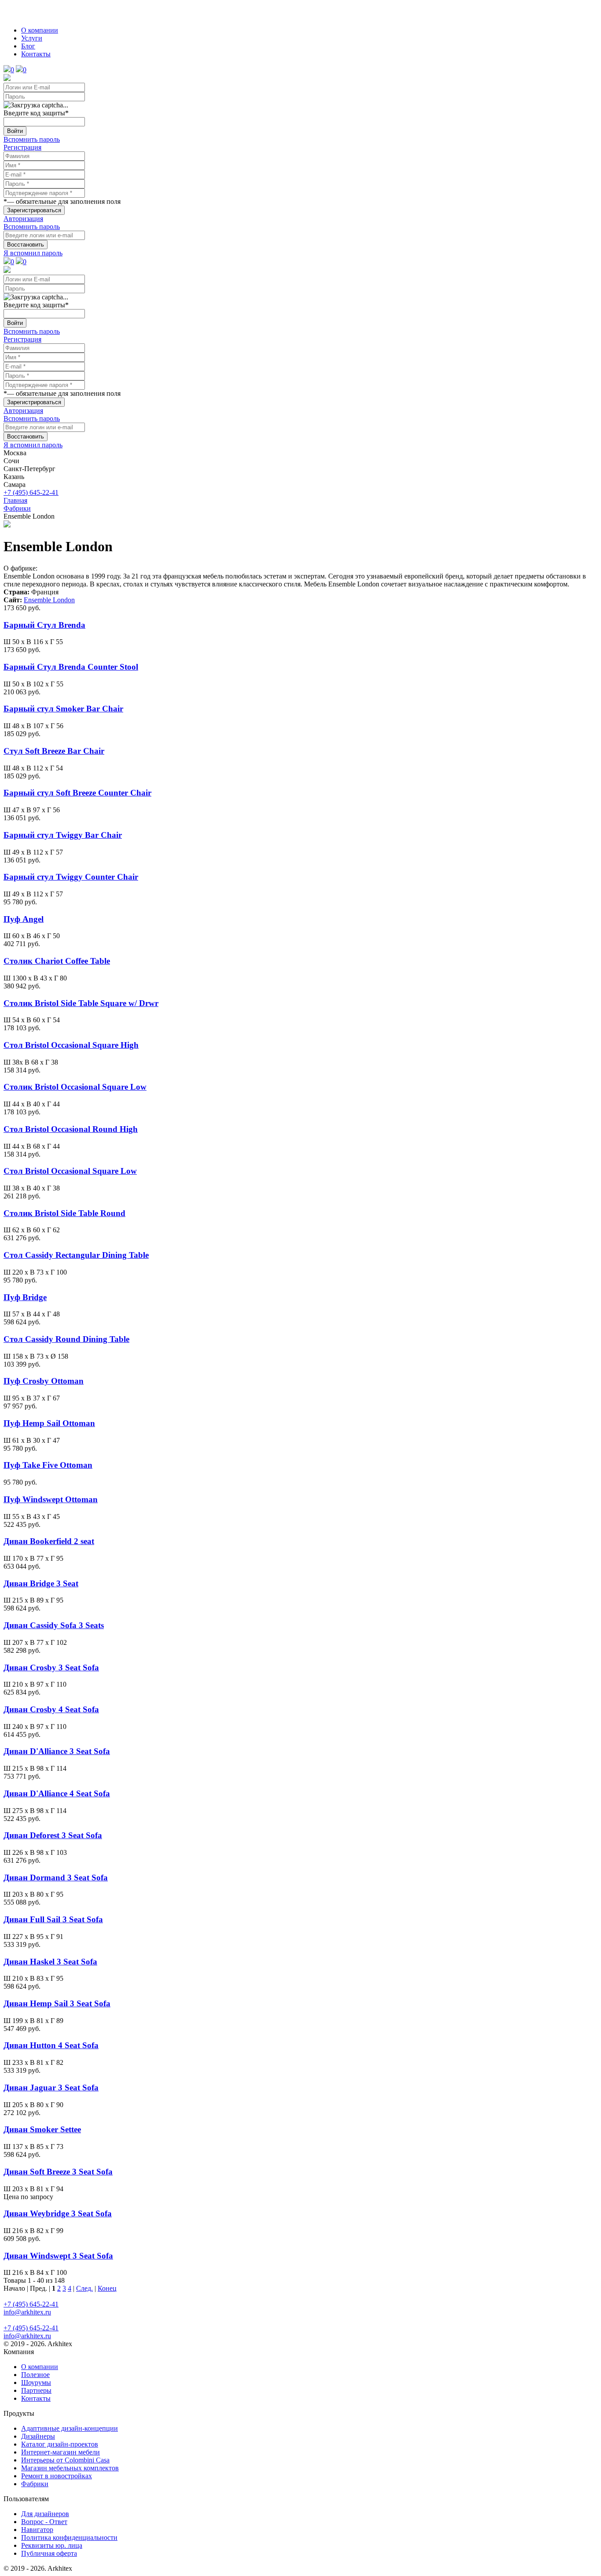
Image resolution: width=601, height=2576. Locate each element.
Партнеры (36, 2390)
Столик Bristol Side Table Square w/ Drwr (81, 1003)
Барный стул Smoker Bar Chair (63, 709)
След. (84, 2288)
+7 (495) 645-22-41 (31, 492)
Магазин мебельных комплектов (70, 2468)
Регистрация (22, 147)
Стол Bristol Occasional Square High (71, 1045)
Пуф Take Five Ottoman (48, 1465)
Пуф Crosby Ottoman (44, 1381)
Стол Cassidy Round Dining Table (66, 1339)
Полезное (35, 2375)
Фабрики (35, 2484)
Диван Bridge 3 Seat (41, 1583)
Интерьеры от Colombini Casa (65, 2460)
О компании (40, 30)
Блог (28, 46)
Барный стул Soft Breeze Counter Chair (77, 793)
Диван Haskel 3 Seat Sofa (50, 1962)
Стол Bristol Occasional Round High (71, 1129)
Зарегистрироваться (34, 210)
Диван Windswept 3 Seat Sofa (58, 2256)
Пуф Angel (24, 919)
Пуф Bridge (25, 1297)
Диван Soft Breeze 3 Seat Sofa (58, 2172)
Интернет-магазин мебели (60, 2452)
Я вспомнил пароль (33, 253)
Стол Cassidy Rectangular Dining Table (76, 1255)
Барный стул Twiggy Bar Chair (63, 835)
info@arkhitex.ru (27, 2312)
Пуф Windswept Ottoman (51, 1499)
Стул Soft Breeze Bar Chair (54, 751)
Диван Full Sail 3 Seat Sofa (53, 1919)
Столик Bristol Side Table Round (64, 1213)
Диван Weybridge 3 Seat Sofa (58, 2213)
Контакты (36, 54)
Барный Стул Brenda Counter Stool (71, 667)
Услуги (32, 38)
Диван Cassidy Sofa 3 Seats (54, 1625)
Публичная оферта (49, 2553)
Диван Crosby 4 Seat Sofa (51, 1709)
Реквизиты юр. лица (52, 2545)
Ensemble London (49, 600)
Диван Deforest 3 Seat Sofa (53, 1835)
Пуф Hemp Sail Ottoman (49, 1423)
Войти (15, 131)
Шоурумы (36, 2383)
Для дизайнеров (45, 2514)
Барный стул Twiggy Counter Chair (71, 877)
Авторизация (23, 219)
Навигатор (37, 2530)
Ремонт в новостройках (57, 2476)
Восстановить (26, 245)
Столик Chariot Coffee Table (57, 961)
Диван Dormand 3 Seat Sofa (56, 1878)
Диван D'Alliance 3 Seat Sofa (57, 1751)
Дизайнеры (38, 2436)
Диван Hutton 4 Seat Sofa (51, 2045)
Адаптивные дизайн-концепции (70, 2428)
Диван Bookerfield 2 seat (49, 1541)
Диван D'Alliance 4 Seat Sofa (57, 1793)
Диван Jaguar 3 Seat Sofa (51, 2088)
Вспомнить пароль (32, 139)
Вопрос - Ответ (44, 2522)
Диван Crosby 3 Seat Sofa (51, 1668)
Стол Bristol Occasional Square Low (70, 1171)
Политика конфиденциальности (69, 2537)
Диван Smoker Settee (42, 2129)
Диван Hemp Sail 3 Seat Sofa (57, 2003)
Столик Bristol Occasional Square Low (75, 1087)
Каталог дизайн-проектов (60, 2444)
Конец (107, 2288)
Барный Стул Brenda (44, 625)
